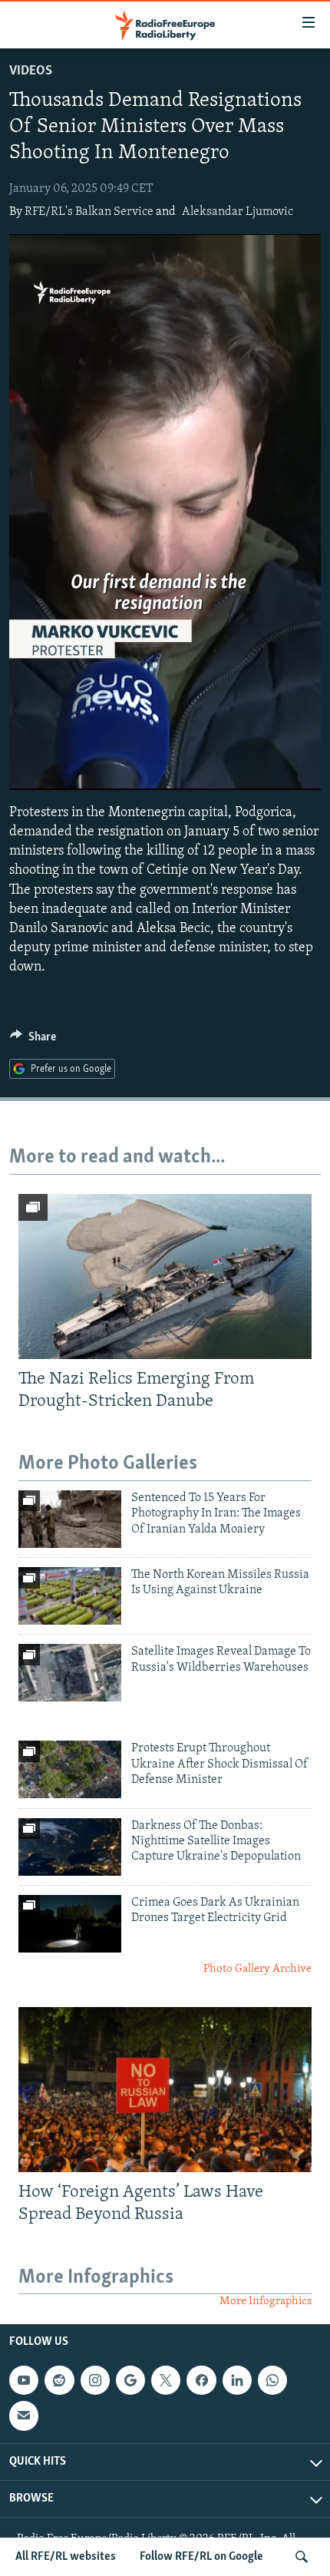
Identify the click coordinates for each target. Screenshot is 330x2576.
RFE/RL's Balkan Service (89, 212)
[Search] (302, 2557)
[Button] (33, 1040)
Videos (31, 71)
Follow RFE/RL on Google (201, 2557)
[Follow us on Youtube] (24, 2380)
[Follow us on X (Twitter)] (166, 2380)
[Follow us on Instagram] (95, 2380)
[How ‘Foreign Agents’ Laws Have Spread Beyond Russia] (165, 2090)
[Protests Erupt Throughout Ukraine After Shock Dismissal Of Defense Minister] (70, 1769)
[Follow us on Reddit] (59, 2380)
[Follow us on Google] (130, 2380)
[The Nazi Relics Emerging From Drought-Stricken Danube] (165, 1276)
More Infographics (266, 2302)
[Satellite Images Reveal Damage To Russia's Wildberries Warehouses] (70, 1673)
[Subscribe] (24, 2416)
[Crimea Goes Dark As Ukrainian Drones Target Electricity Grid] (70, 1924)
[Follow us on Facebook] (201, 2380)
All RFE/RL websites (66, 2557)
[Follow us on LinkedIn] (237, 2380)
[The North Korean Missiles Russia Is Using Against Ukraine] (70, 1596)
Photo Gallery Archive (257, 1969)
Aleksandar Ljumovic (238, 212)
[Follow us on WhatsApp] (272, 2380)
